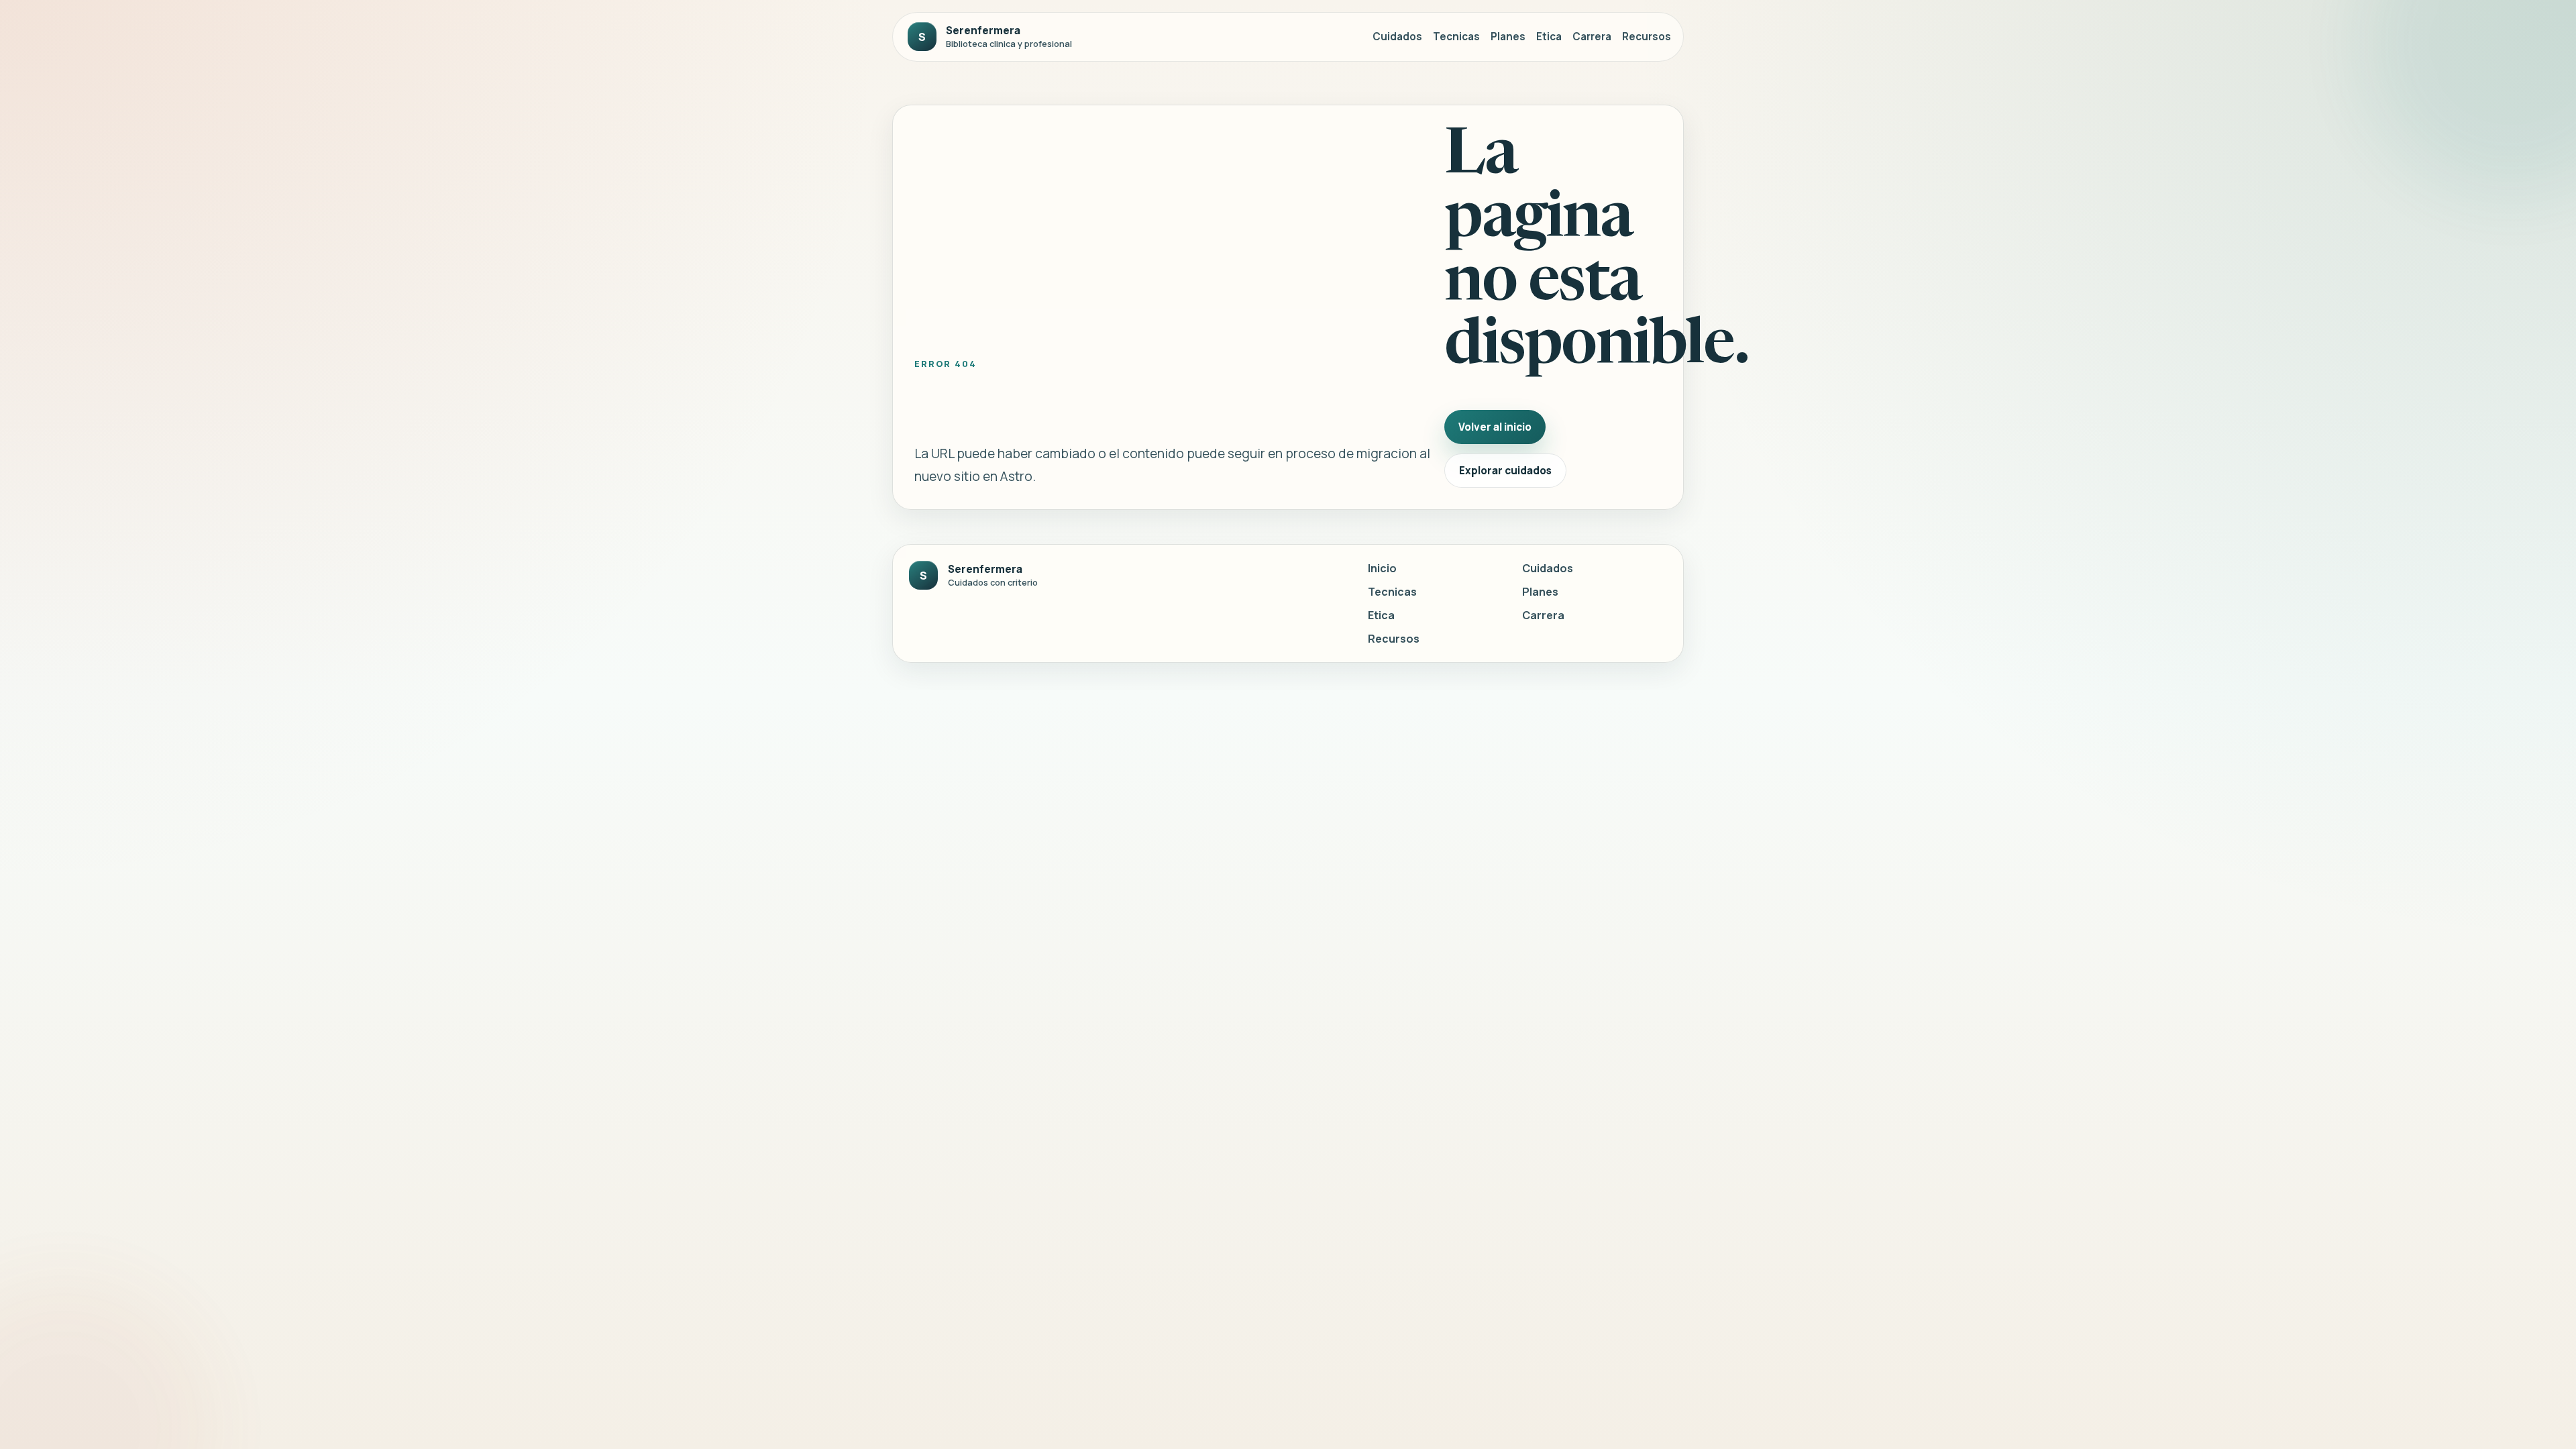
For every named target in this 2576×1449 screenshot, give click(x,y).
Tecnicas (1456, 37)
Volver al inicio (1495, 427)
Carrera (1592, 37)
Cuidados (1397, 37)
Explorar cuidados (1505, 471)
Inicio (1382, 568)
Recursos (1647, 37)
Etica (1549, 37)
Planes (1508, 37)
